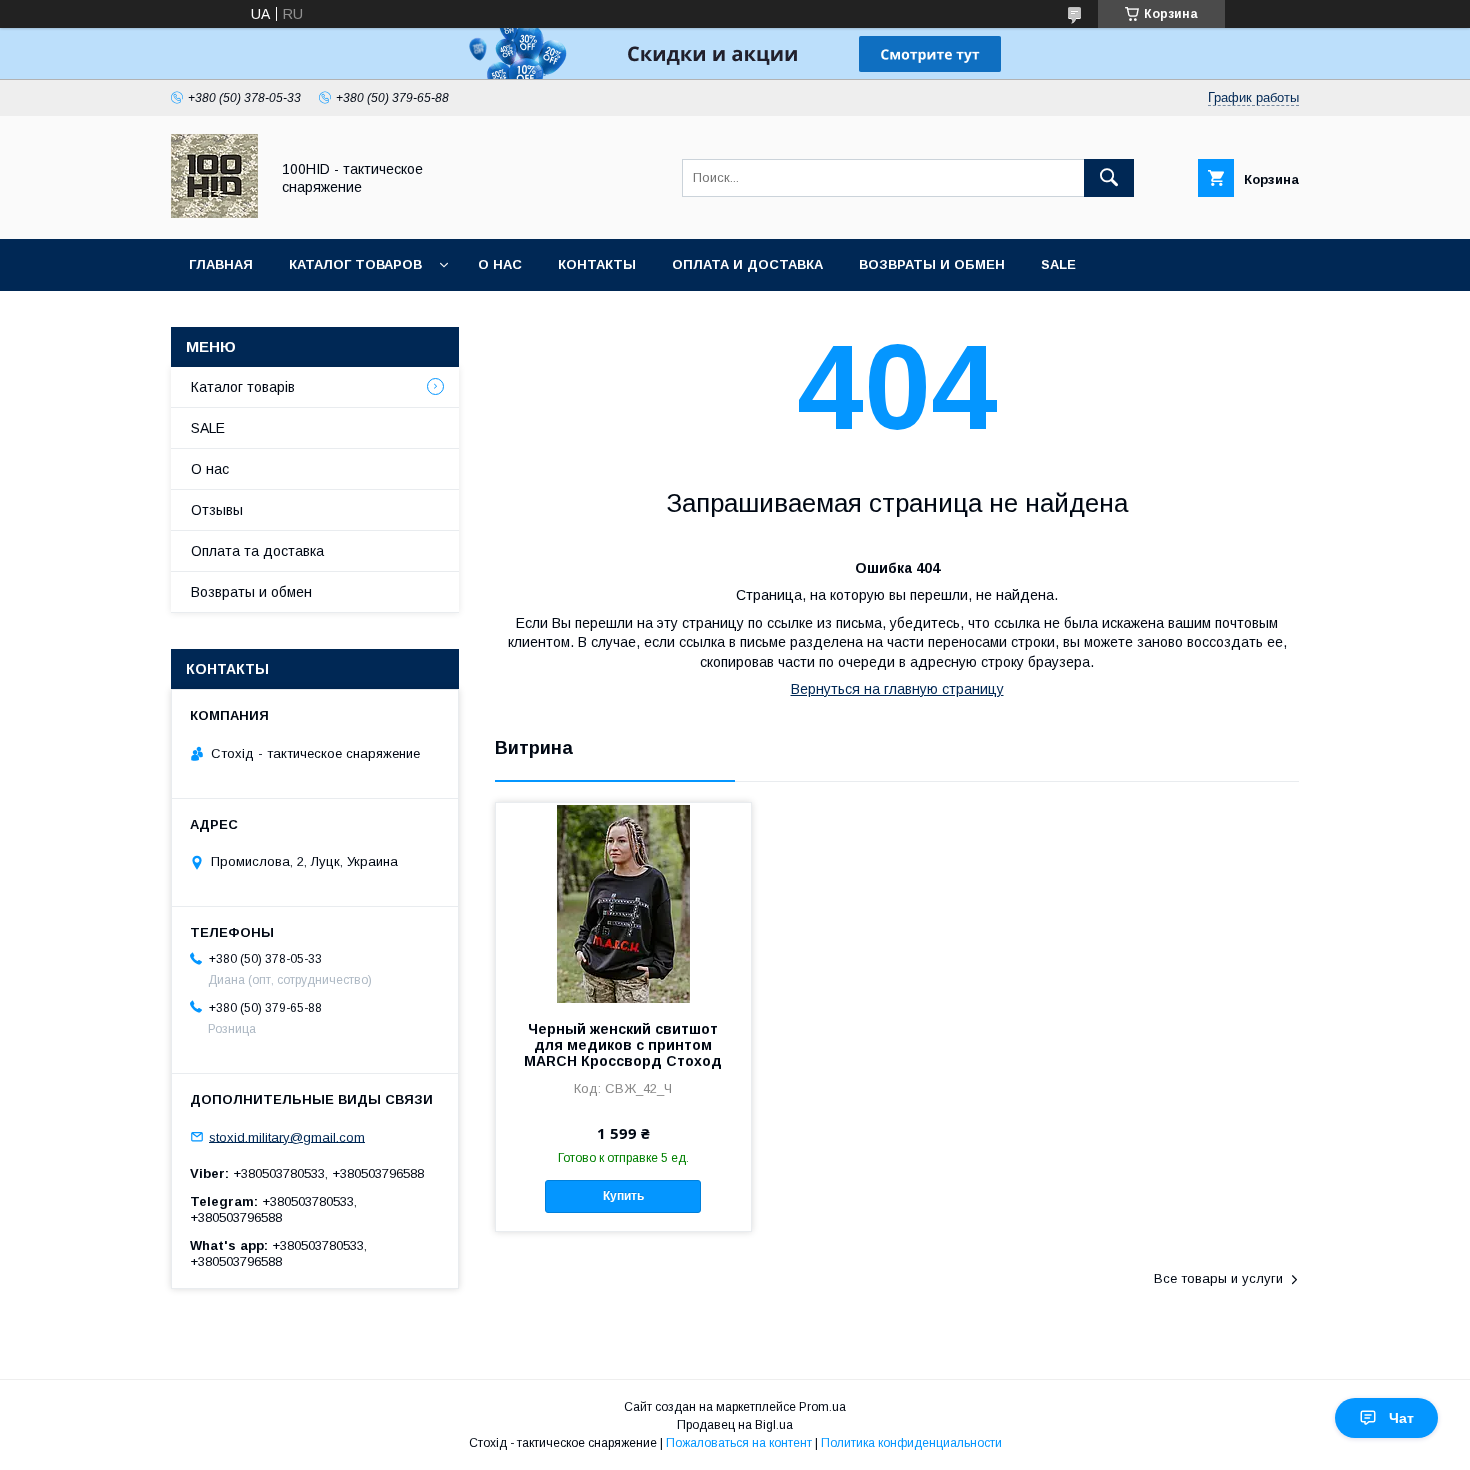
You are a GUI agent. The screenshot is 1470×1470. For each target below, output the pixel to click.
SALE (1058, 264)
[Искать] (1109, 178)
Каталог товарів (243, 387)
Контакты (597, 264)
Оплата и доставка (747, 264)
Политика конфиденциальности (911, 1443)
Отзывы (217, 510)
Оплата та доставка (257, 551)
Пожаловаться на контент (739, 1443)
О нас (500, 264)
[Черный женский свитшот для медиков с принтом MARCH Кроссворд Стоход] (623, 903)
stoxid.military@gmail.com (287, 1136)
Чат (1401, 1418)
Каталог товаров (355, 264)
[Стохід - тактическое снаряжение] (214, 213)
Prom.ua (822, 1407)
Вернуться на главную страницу (897, 689)
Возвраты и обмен (932, 264)
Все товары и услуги (1218, 1278)
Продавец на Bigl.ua (735, 1425)
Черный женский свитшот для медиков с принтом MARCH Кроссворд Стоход (623, 1045)
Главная (221, 264)
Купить (623, 1196)
